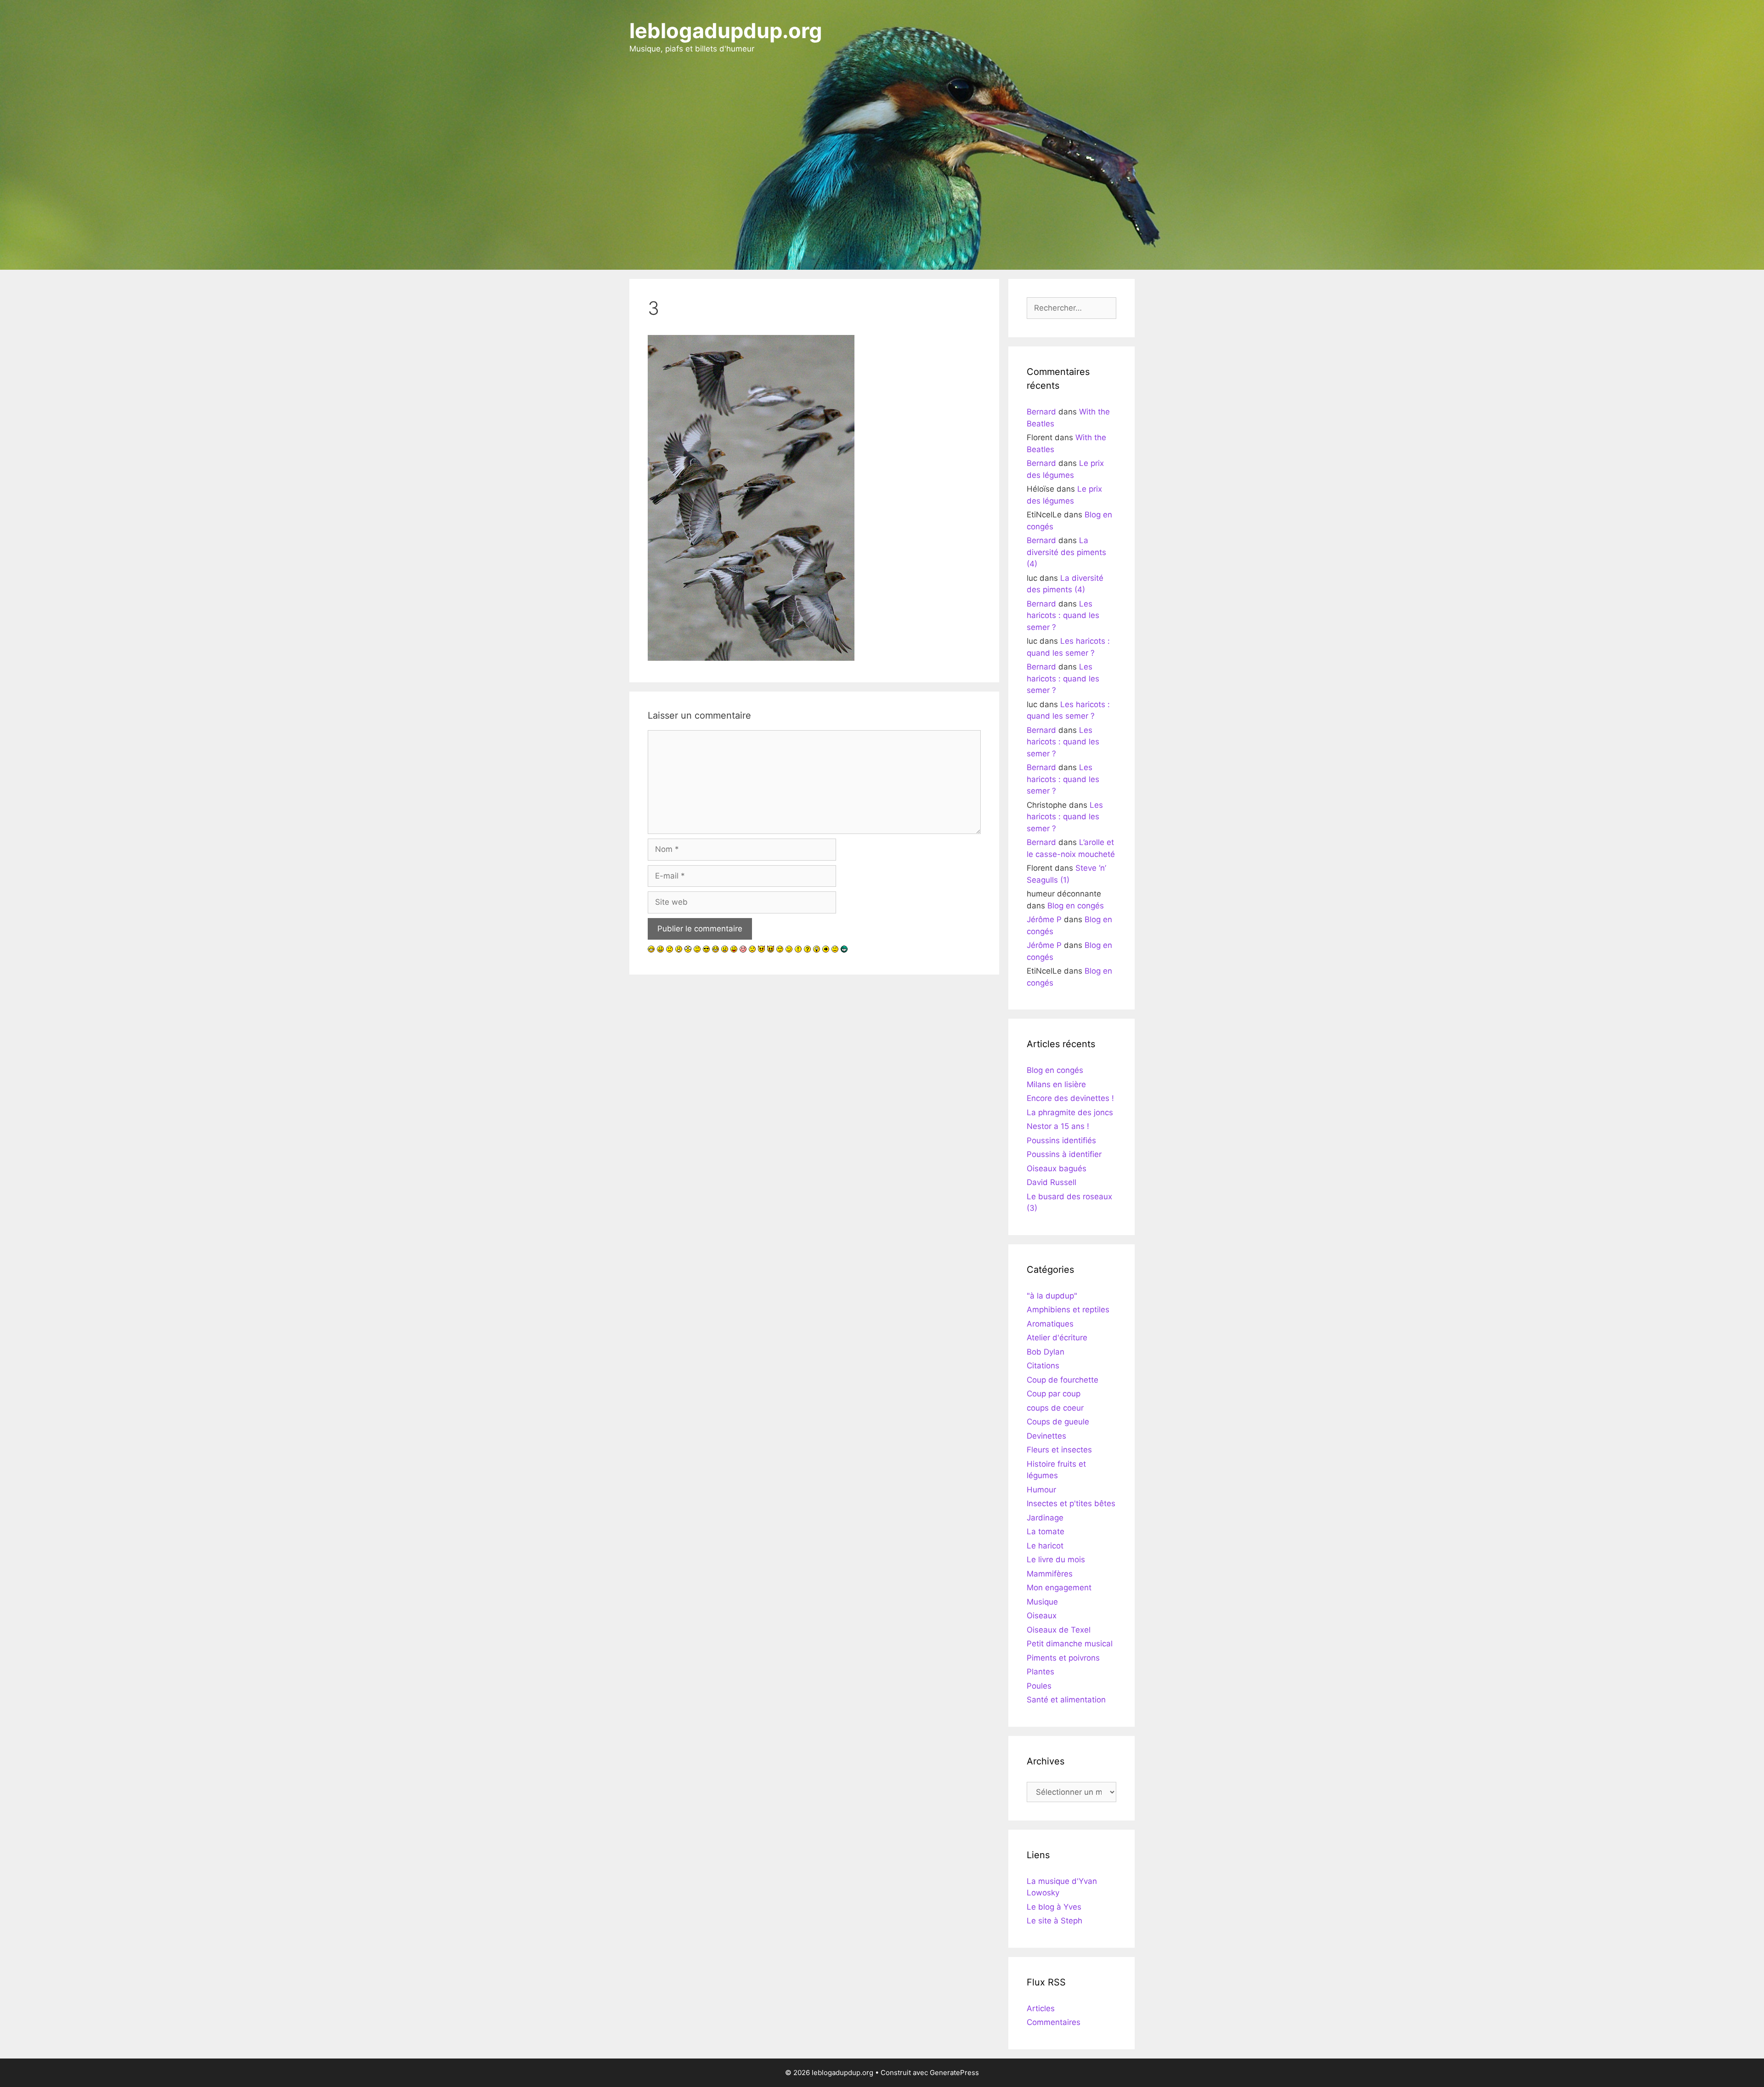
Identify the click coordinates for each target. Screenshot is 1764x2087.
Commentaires (1054, 2022)
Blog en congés (1076, 906)
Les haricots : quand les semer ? (1063, 615)
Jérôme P (1044, 919)
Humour (1041, 1490)
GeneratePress (954, 2073)
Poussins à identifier (1064, 1154)
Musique (1042, 1602)
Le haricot (1045, 1546)
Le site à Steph (1054, 1921)
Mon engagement (1059, 1588)
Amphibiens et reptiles (1068, 1310)
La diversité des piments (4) (1066, 552)
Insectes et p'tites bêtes (1071, 1503)
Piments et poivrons (1063, 1658)
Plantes (1040, 1672)
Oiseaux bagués (1057, 1168)
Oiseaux (1042, 1616)
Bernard (1041, 412)
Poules (1039, 1686)
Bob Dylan (1046, 1352)
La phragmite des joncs (1070, 1112)
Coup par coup (1054, 1394)
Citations (1043, 1366)
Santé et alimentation (1066, 1700)
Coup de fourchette (1063, 1380)
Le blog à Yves (1054, 1907)
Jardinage (1045, 1518)
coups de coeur (1055, 1408)
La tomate (1046, 1531)
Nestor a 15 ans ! (1058, 1126)
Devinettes (1046, 1436)
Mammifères (1050, 1574)
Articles (1041, 2008)
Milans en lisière (1056, 1084)
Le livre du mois (1056, 1560)
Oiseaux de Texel (1059, 1630)
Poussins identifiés (1061, 1140)
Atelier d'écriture (1057, 1338)
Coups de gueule (1058, 1422)
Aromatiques (1050, 1324)
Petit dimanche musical (1070, 1644)
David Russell (1052, 1182)
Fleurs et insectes (1059, 1450)
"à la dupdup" (1052, 1296)
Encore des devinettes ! (1070, 1098)
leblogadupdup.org (726, 31)
